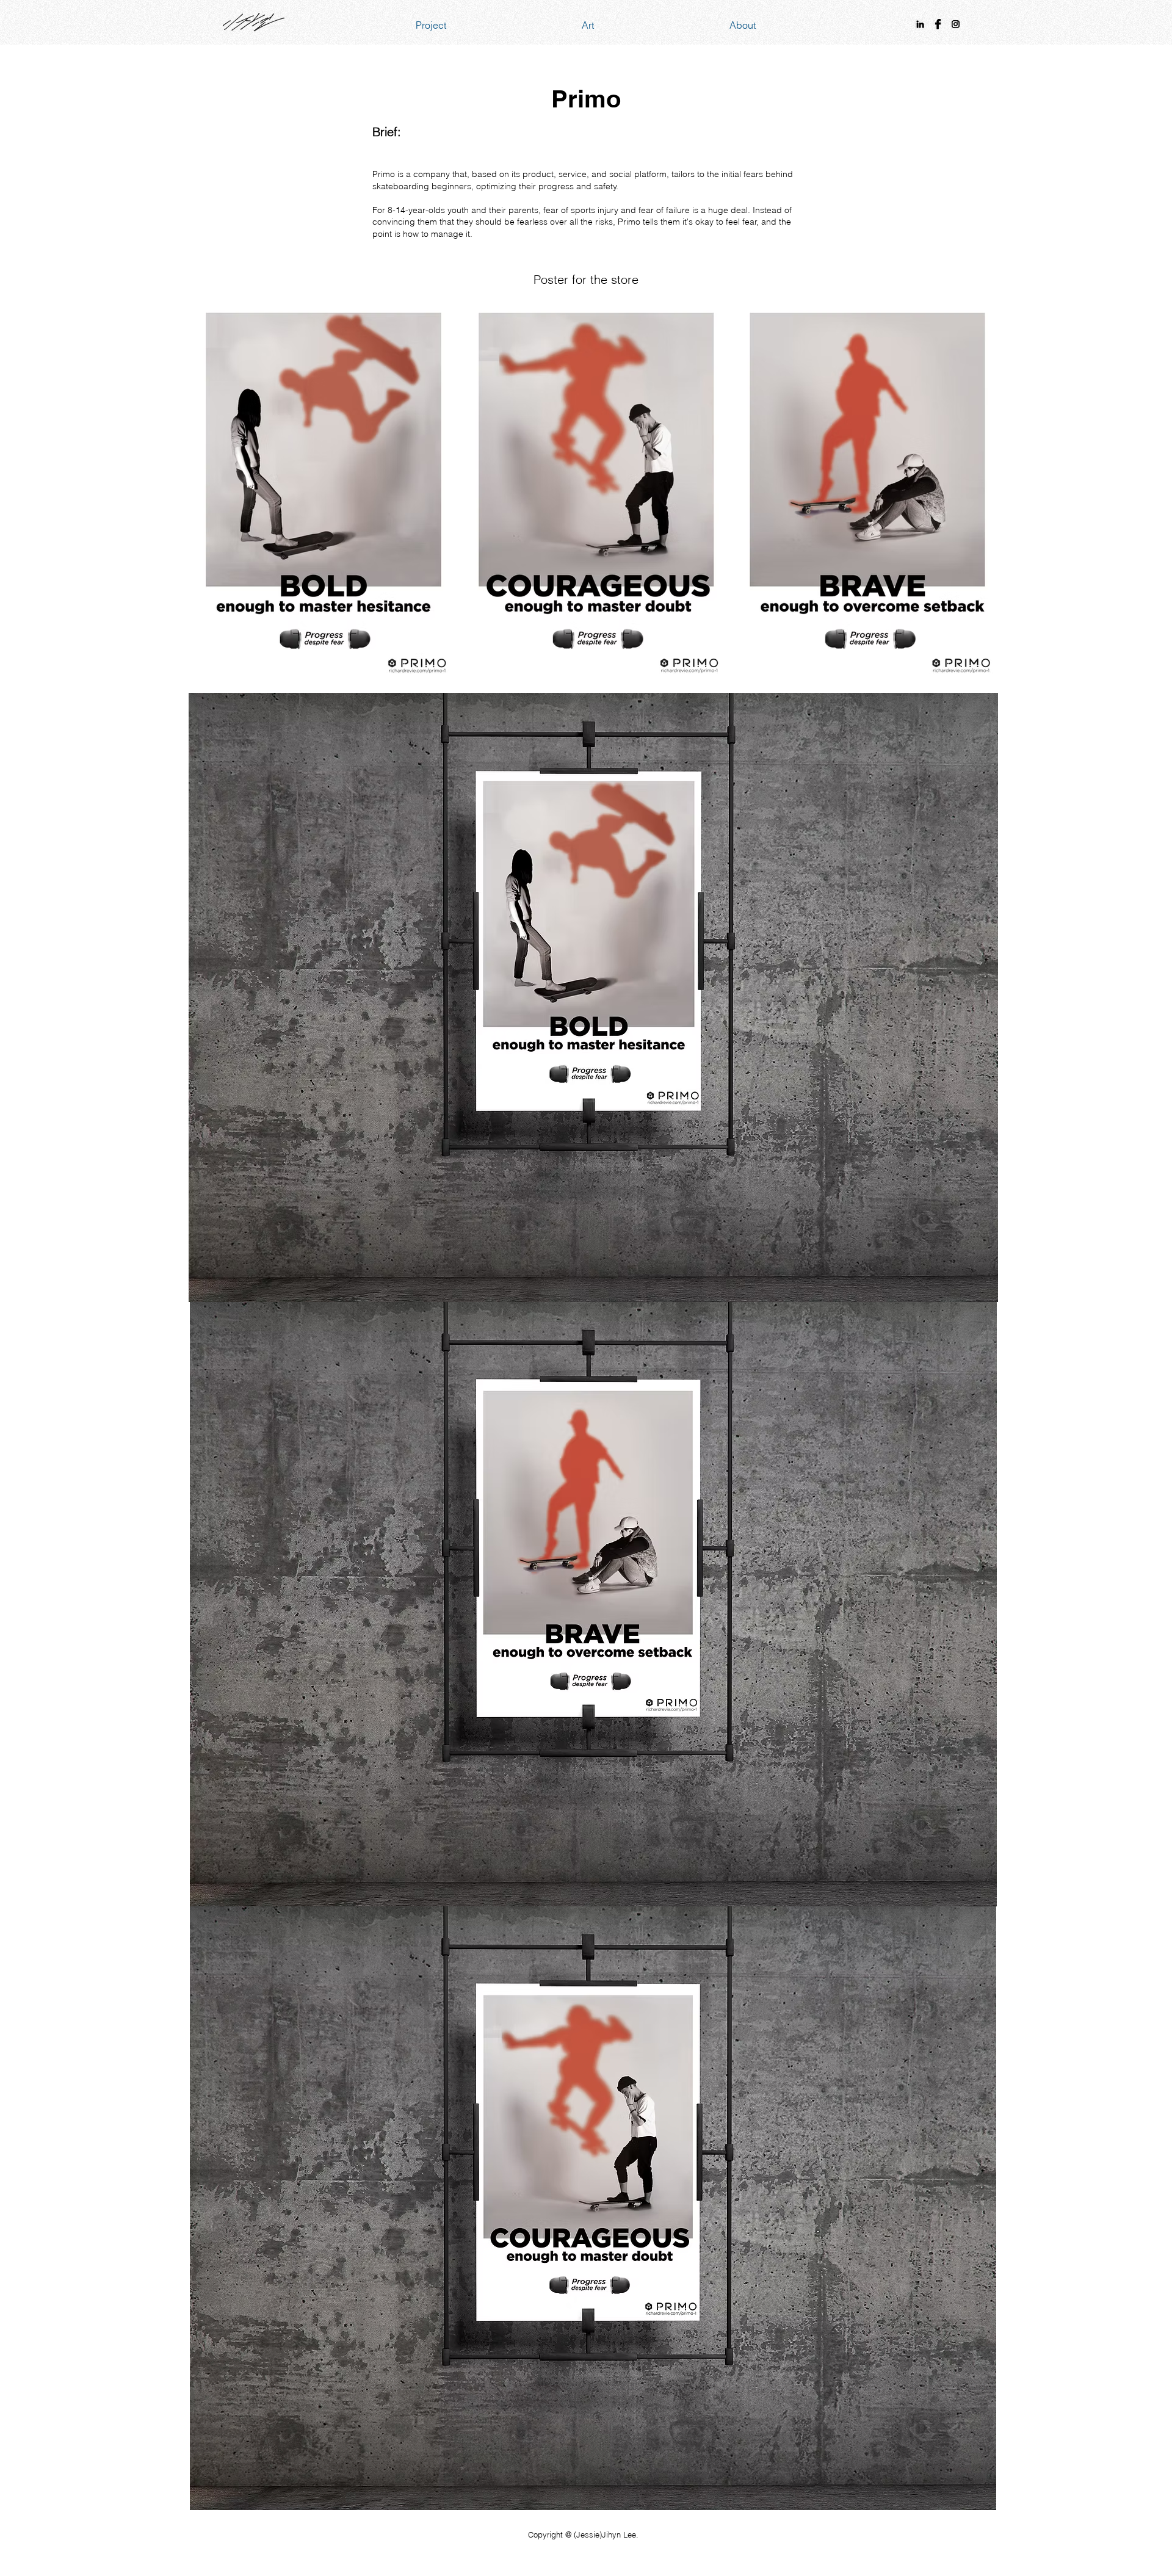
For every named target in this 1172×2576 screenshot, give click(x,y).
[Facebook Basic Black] (938, 24)
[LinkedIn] (920, 24)
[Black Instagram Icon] (956, 24)
